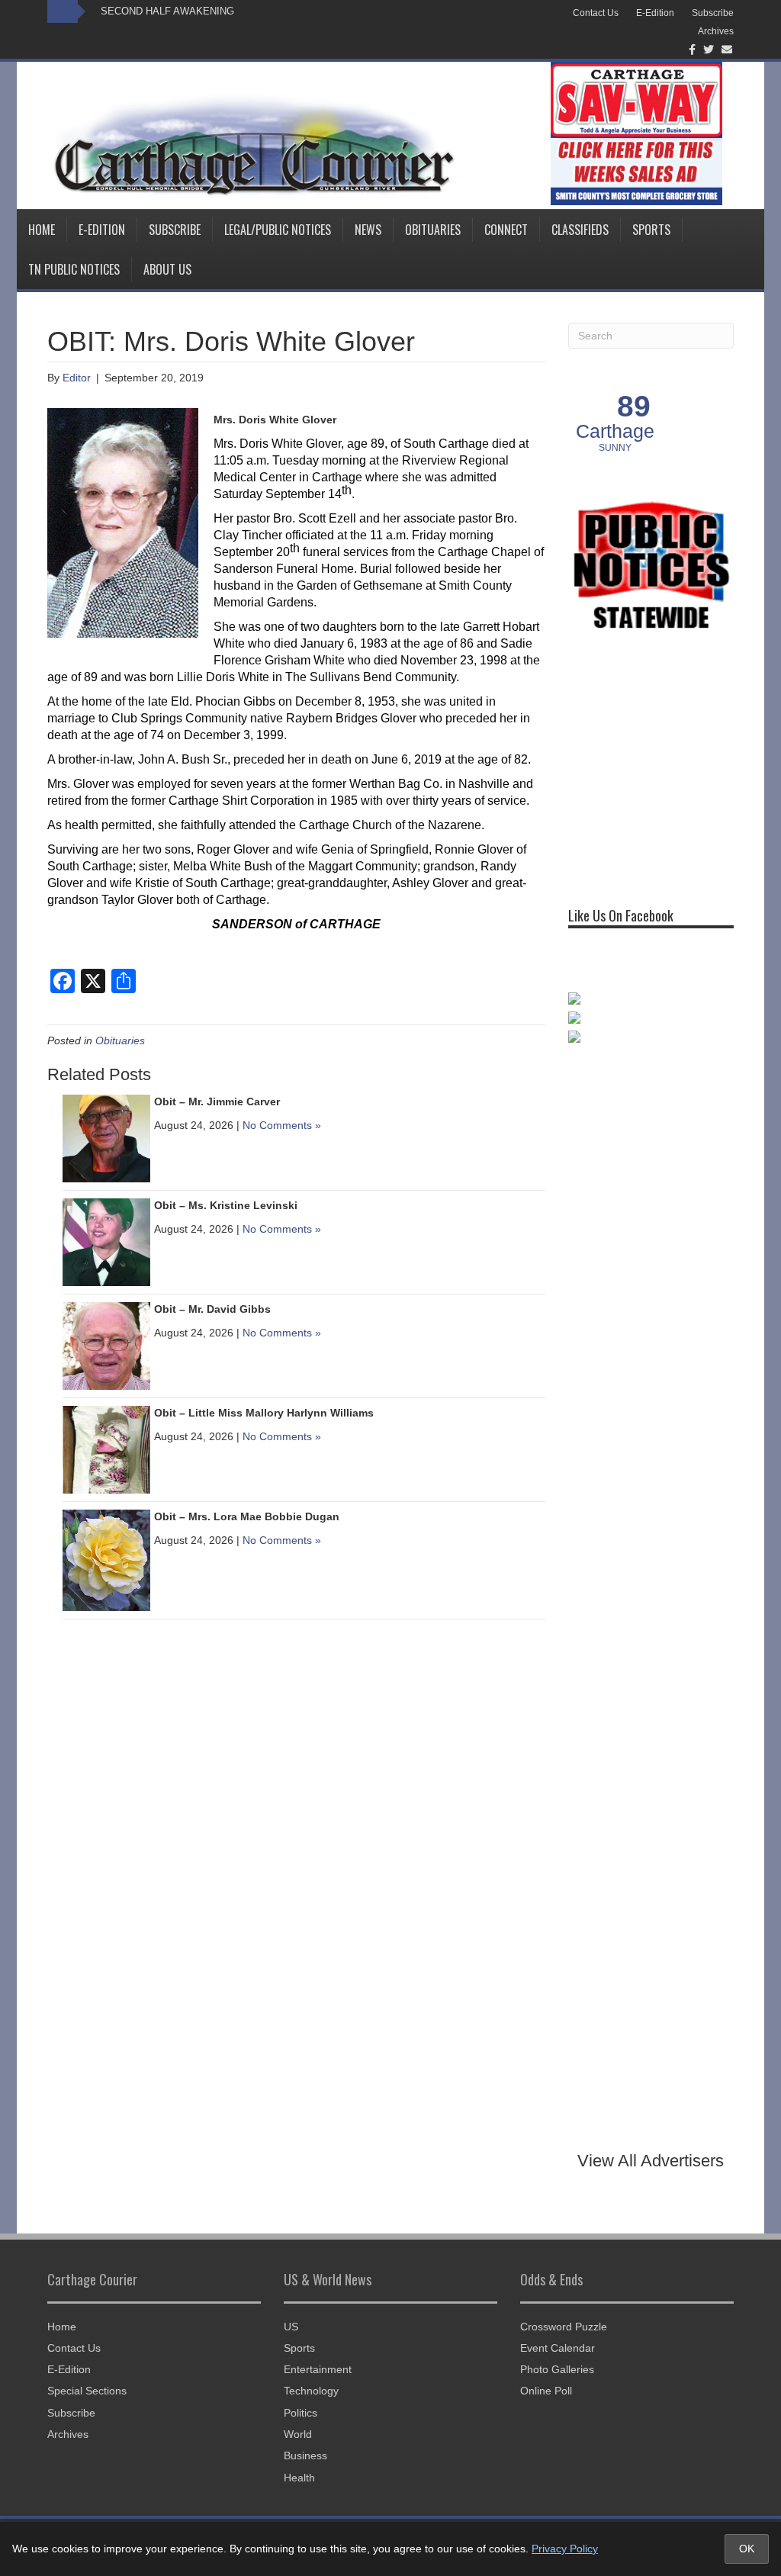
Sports (651, 230)
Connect (506, 230)
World (298, 2434)
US (291, 2327)
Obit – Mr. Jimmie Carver (217, 1101)
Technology (311, 2391)
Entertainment (318, 2369)
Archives (716, 31)
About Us (167, 269)
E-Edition (655, 13)
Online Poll (546, 2391)
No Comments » (282, 1125)
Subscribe (713, 13)
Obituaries (433, 230)
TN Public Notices (74, 269)
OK (747, 2549)
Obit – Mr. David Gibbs (212, 1309)
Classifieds (580, 230)
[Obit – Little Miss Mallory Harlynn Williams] (106, 1449)
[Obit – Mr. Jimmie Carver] (106, 1137)
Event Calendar (558, 2348)
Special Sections (87, 2391)
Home (42, 230)
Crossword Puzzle (564, 2327)
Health (299, 2478)
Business (305, 2455)
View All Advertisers (651, 2161)
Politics (301, 2413)
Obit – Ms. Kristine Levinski (226, 1205)
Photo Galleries (557, 2369)
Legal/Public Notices (278, 230)
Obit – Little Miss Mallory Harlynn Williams (264, 1413)
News (368, 230)
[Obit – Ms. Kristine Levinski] (106, 1241)
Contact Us (596, 13)
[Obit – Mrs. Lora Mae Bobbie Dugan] (106, 1559)
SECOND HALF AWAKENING (167, 11)
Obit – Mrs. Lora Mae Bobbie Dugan (247, 1516)
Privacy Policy (565, 2549)
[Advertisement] (675, 769)
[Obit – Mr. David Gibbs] (106, 1345)
